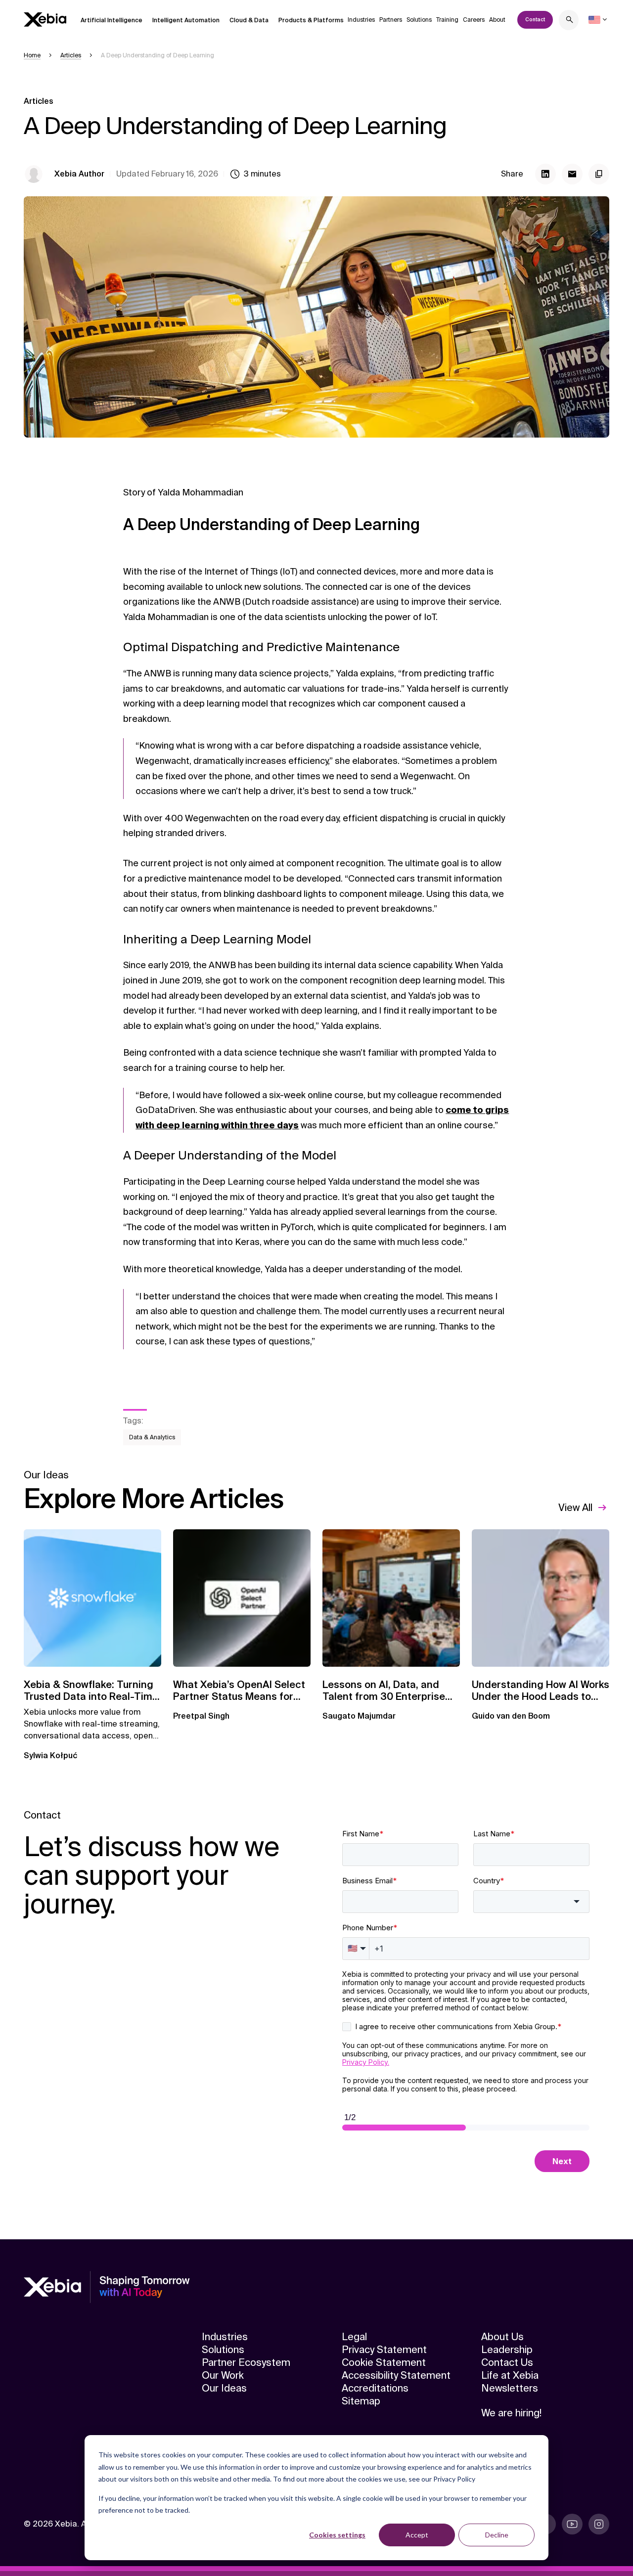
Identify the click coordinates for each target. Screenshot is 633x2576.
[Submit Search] (570, 21)
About (497, 20)
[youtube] (572, 2524)
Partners (391, 20)
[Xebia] (45, 20)
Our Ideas (224, 2388)
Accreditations (375, 2388)
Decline (497, 2535)
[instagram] (599, 2524)
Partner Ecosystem (246, 2362)
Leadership (507, 2350)
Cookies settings (337, 2535)
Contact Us (507, 2362)
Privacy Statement (384, 2350)
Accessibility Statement (396, 2375)
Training (447, 20)
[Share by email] (572, 174)
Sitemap (361, 2401)
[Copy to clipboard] (599, 174)
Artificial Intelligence (112, 20)
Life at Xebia (510, 2375)
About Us (502, 2337)
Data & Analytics (152, 1437)
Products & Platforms (311, 20)
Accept (417, 2535)
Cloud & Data (249, 20)
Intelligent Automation (186, 20)
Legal (354, 2337)
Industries (361, 20)
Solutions (419, 20)
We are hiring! (511, 2413)
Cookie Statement (384, 2362)
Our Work (223, 2375)
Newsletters (510, 2388)
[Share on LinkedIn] (545, 174)
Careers (474, 20)
